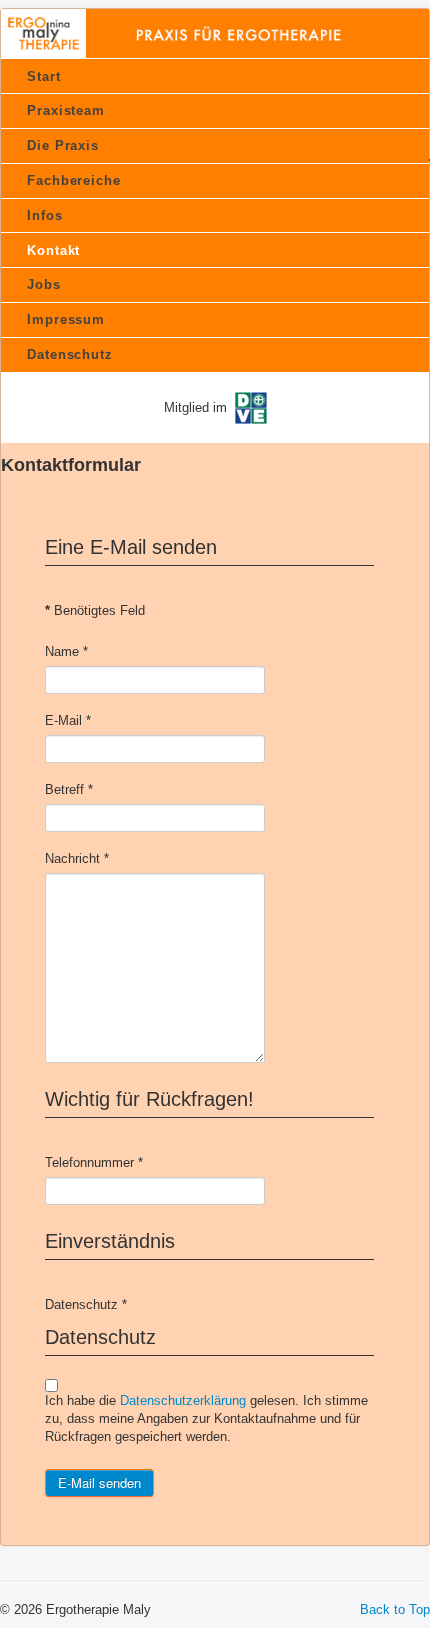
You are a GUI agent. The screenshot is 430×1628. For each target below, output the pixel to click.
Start (44, 76)
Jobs (44, 284)
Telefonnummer (94, 1162)
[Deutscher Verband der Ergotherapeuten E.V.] (251, 406)
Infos (45, 215)
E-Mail (68, 720)
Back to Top (395, 1609)
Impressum (66, 319)
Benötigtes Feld (95, 610)
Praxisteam (66, 110)
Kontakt (53, 250)
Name (66, 651)
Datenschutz (70, 354)
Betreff (69, 789)
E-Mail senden (99, 1482)
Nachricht (77, 858)
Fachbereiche (74, 180)
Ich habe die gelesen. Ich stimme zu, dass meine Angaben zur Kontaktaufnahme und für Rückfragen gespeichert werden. (206, 1418)
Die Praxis (63, 145)
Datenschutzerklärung (183, 1400)
